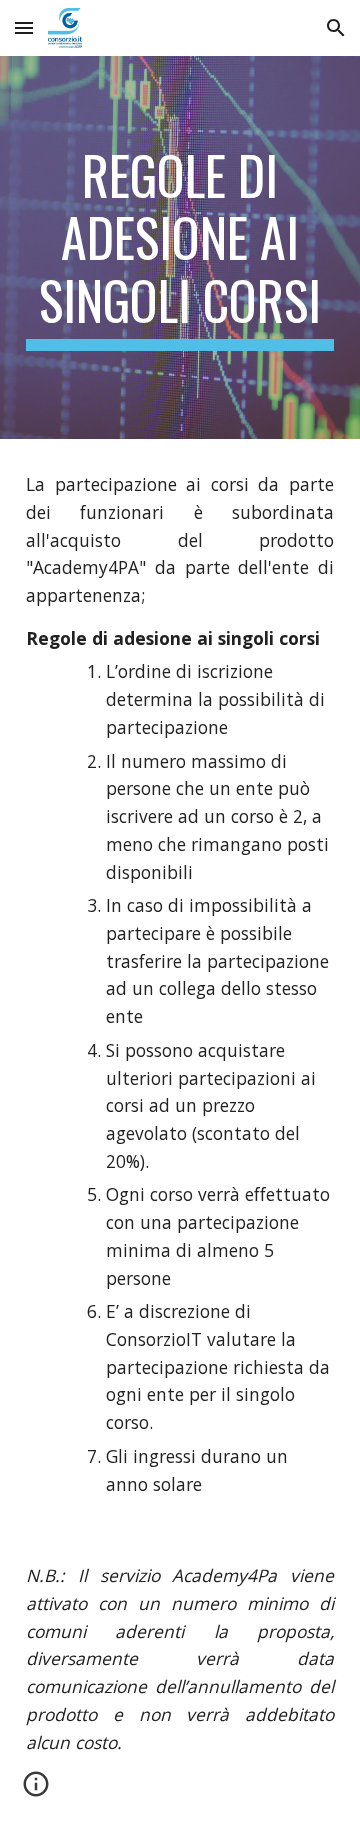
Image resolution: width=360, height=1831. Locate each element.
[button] (24, 27)
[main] (180, 247)
